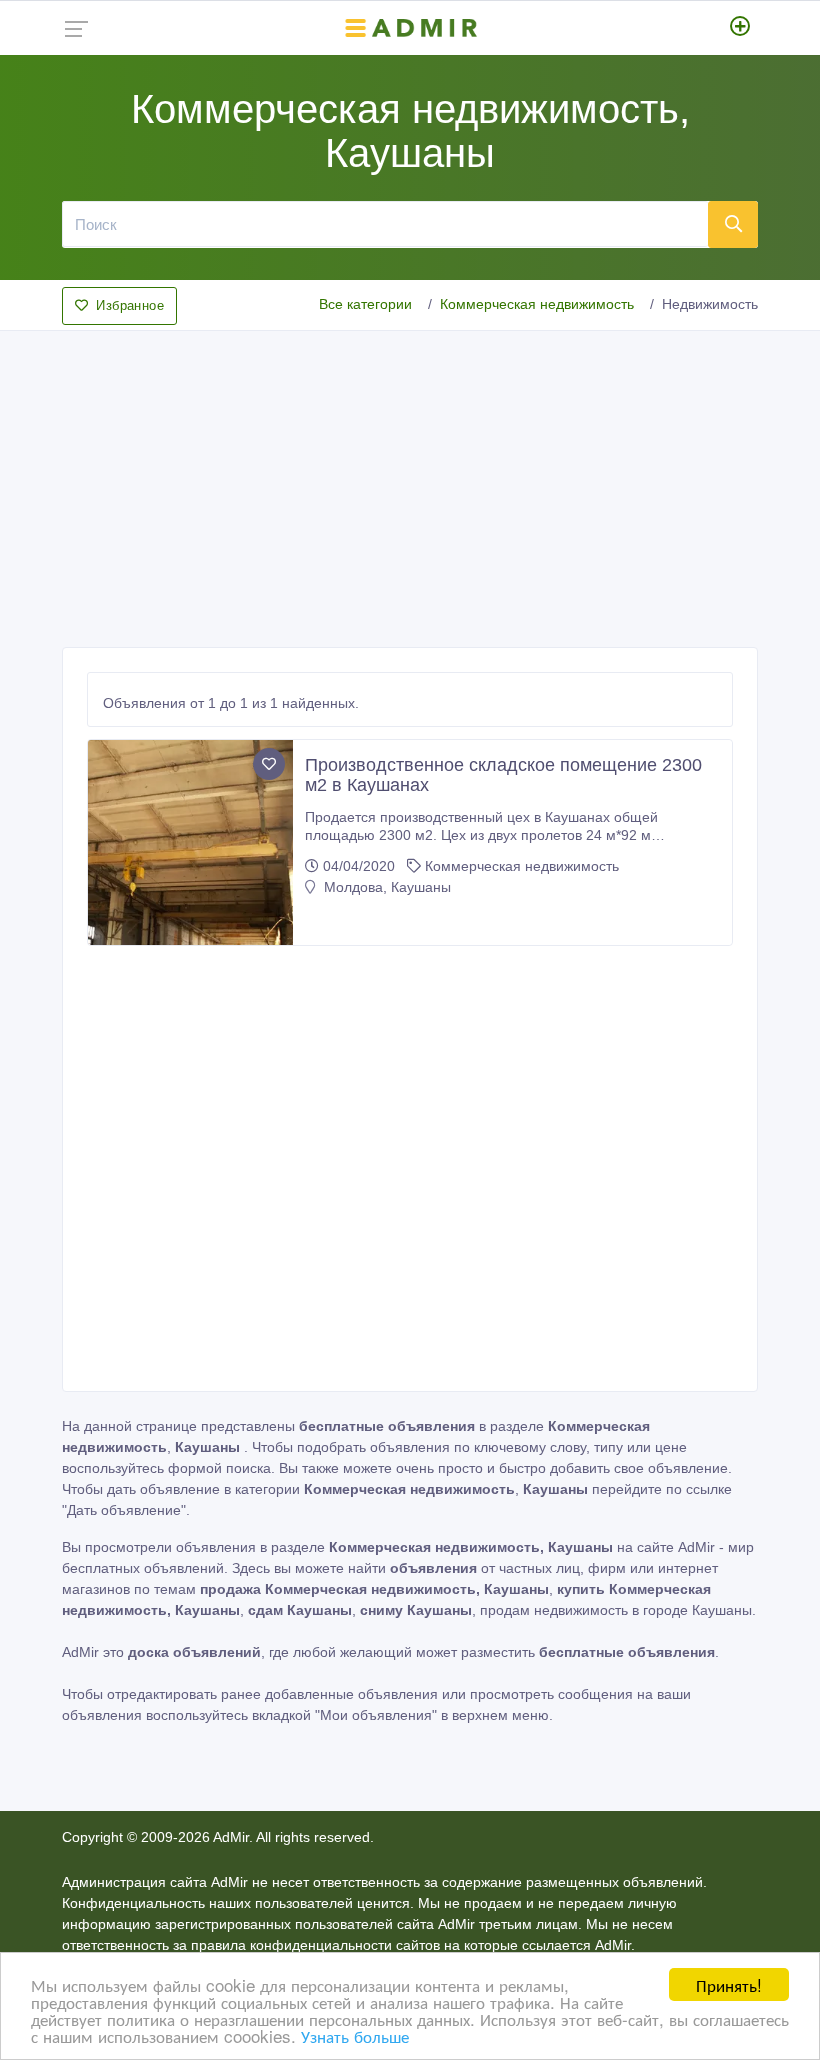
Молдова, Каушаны (385, 887)
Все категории (365, 304)
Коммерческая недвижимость (537, 304)
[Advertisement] (410, 483)
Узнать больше (355, 2035)
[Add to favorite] (269, 764)
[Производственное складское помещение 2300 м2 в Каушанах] (190, 842)
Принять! (729, 1984)
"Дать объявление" (124, 1510)
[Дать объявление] (740, 28)
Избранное (130, 305)
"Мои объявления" (376, 1715)
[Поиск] (733, 224)
